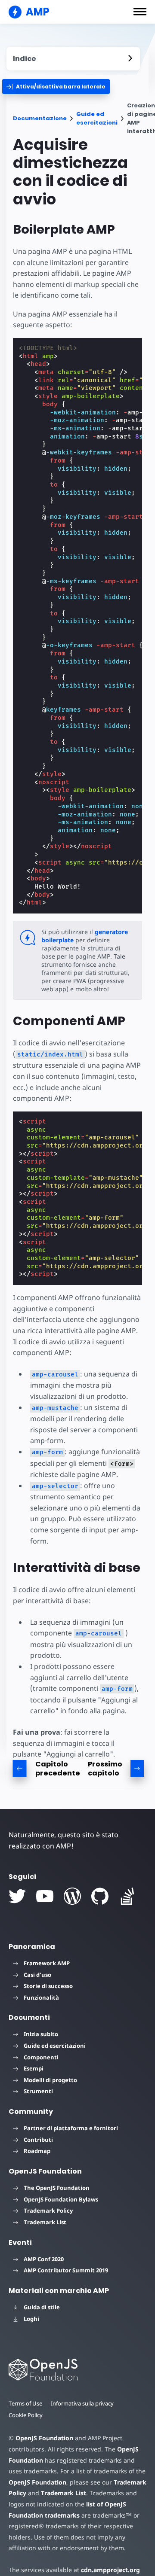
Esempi (34, 2068)
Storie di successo (48, 1986)
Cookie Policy (26, 2415)
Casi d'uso (37, 1975)
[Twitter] (17, 1896)
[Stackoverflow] (127, 1896)
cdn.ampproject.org (110, 2570)
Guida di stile (42, 2307)
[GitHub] (100, 1896)
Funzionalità (41, 1997)
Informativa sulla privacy (82, 2403)
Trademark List (45, 2222)
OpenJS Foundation (44, 2438)
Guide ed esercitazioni (97, 118)
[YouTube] (45, 1896)
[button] (140, 12)
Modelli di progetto (50, 2080)
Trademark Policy (48, 2211)
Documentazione (40, 118)
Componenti (41, 2057)
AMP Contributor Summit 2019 (66, 2270)
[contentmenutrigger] (73, 59)
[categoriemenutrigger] (56, 87)
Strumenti (38, 2091)
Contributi (38, 2140)
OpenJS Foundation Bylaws (61, 2199)
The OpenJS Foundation (57, 2188)
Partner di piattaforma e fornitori (71, 2128)
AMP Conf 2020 (44, 2259)
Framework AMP (47, 1963)
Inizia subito (41, 2034)
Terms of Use (25, 2403)
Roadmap (37, 2151)
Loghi (31, 2319)
